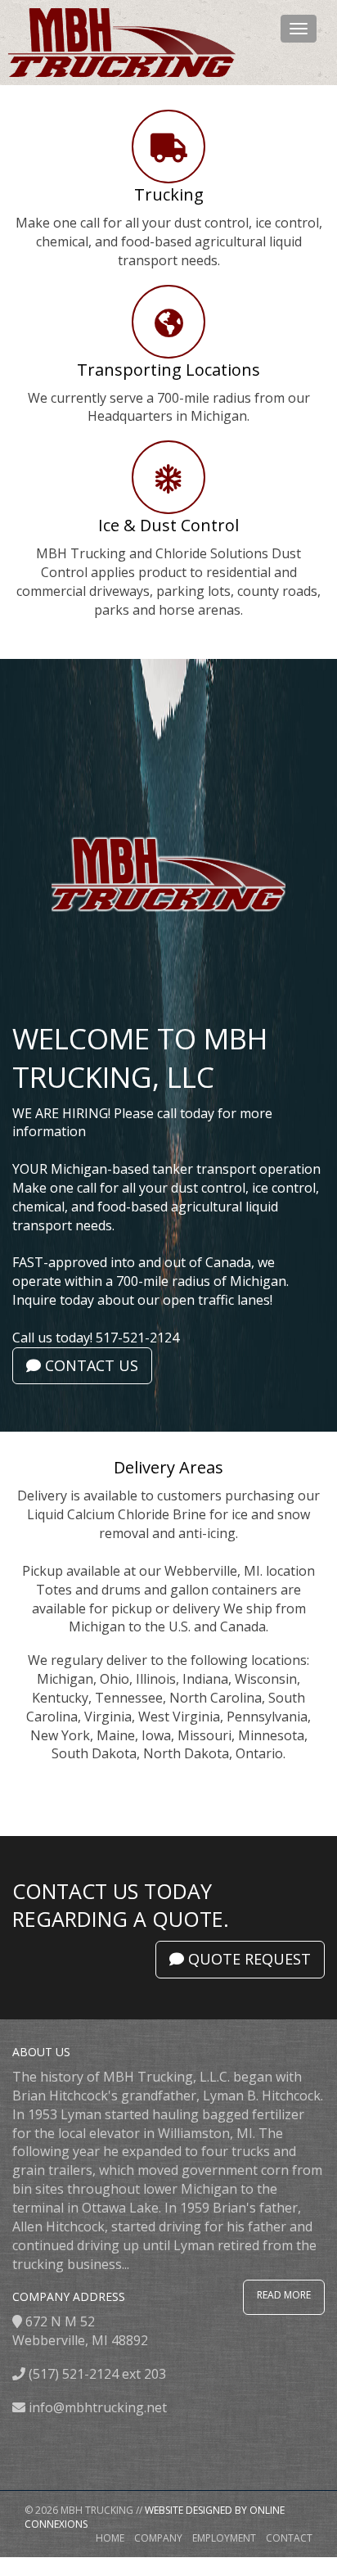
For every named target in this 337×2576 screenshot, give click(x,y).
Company (158, 2538)
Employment (224, 2538)
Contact (289, 2538)
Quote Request (247, 1959)
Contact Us (90, 1365)
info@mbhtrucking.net (98, 2407)
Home (110, 2538)
